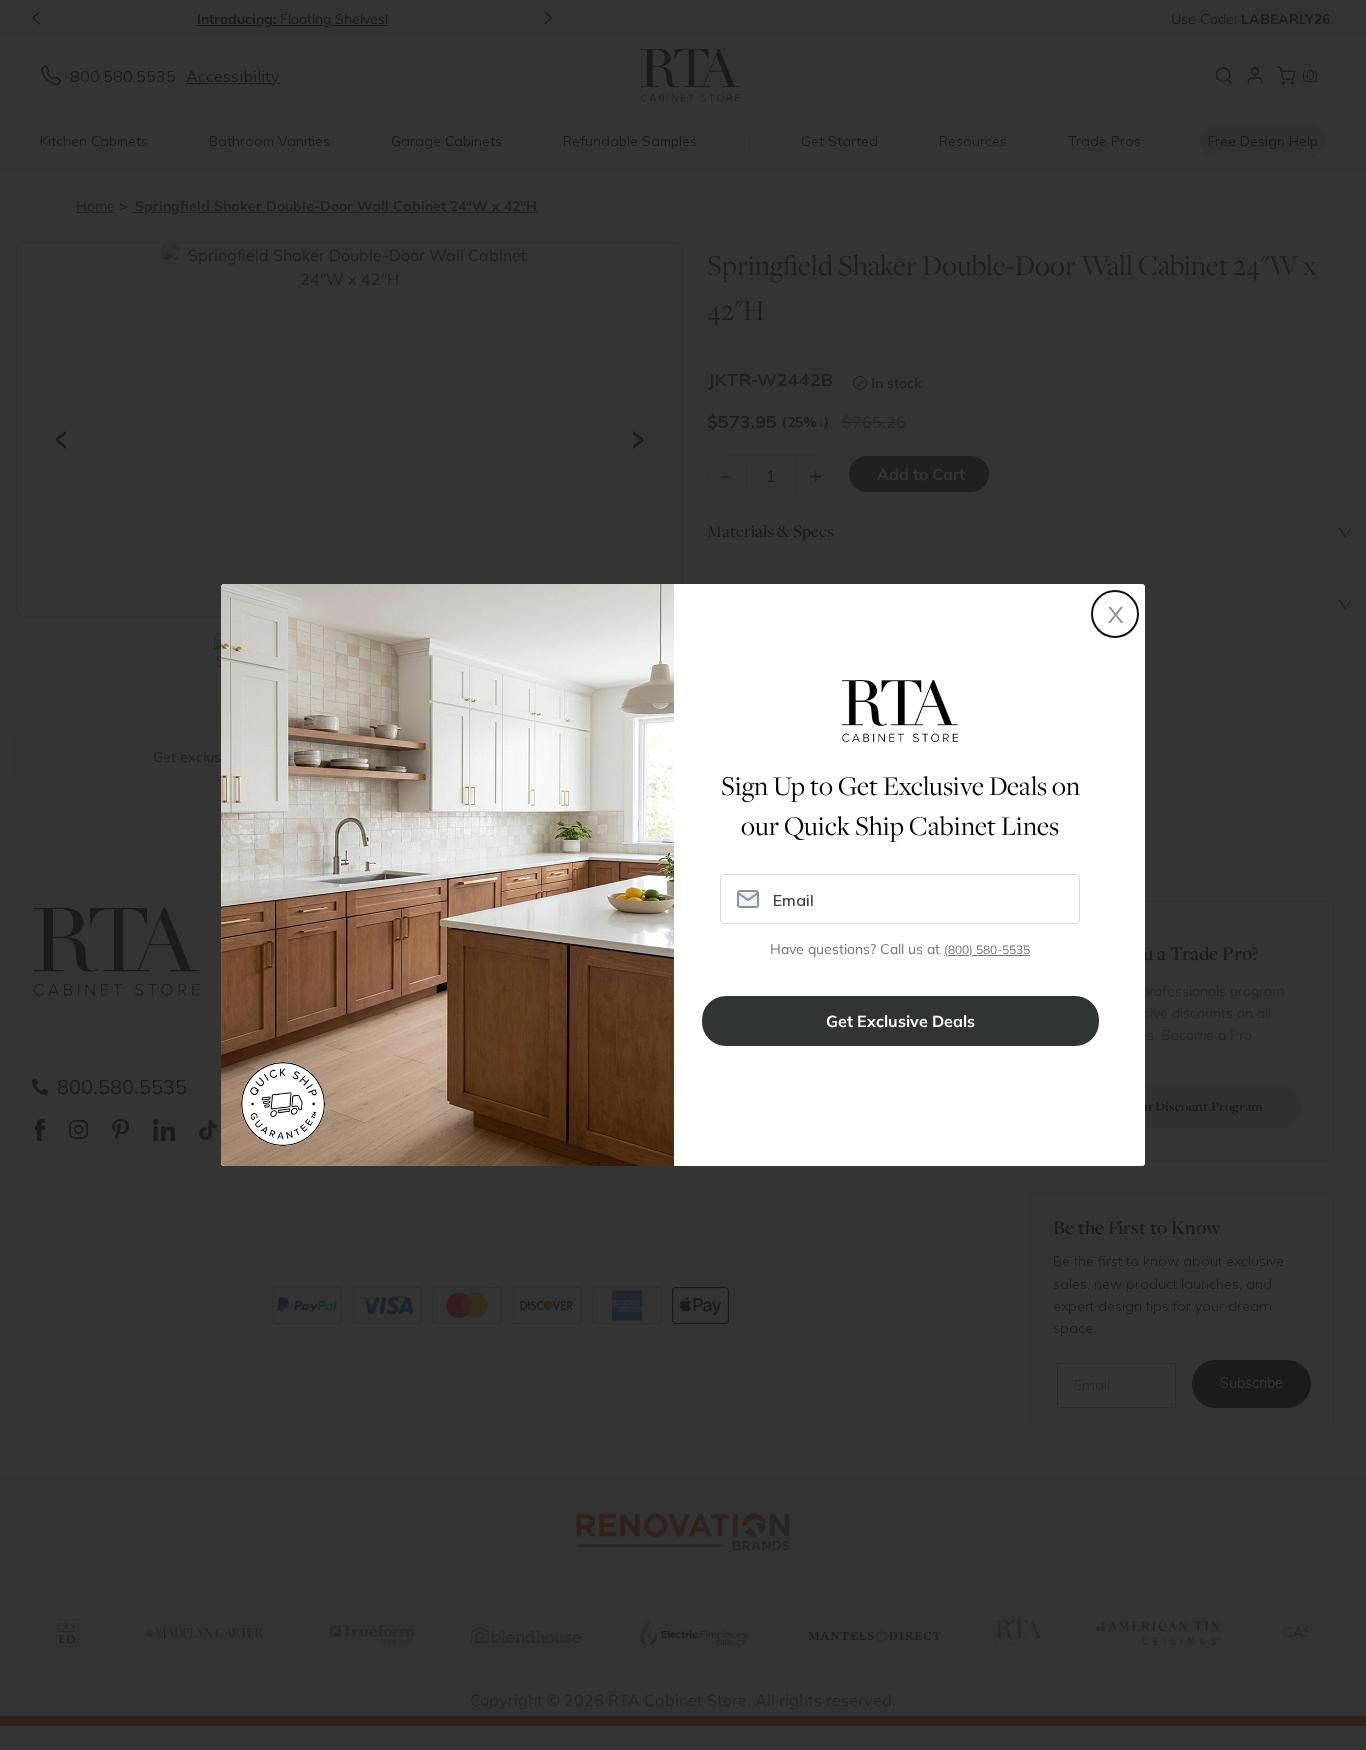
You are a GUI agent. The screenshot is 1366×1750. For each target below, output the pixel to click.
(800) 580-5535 (987, 949)
